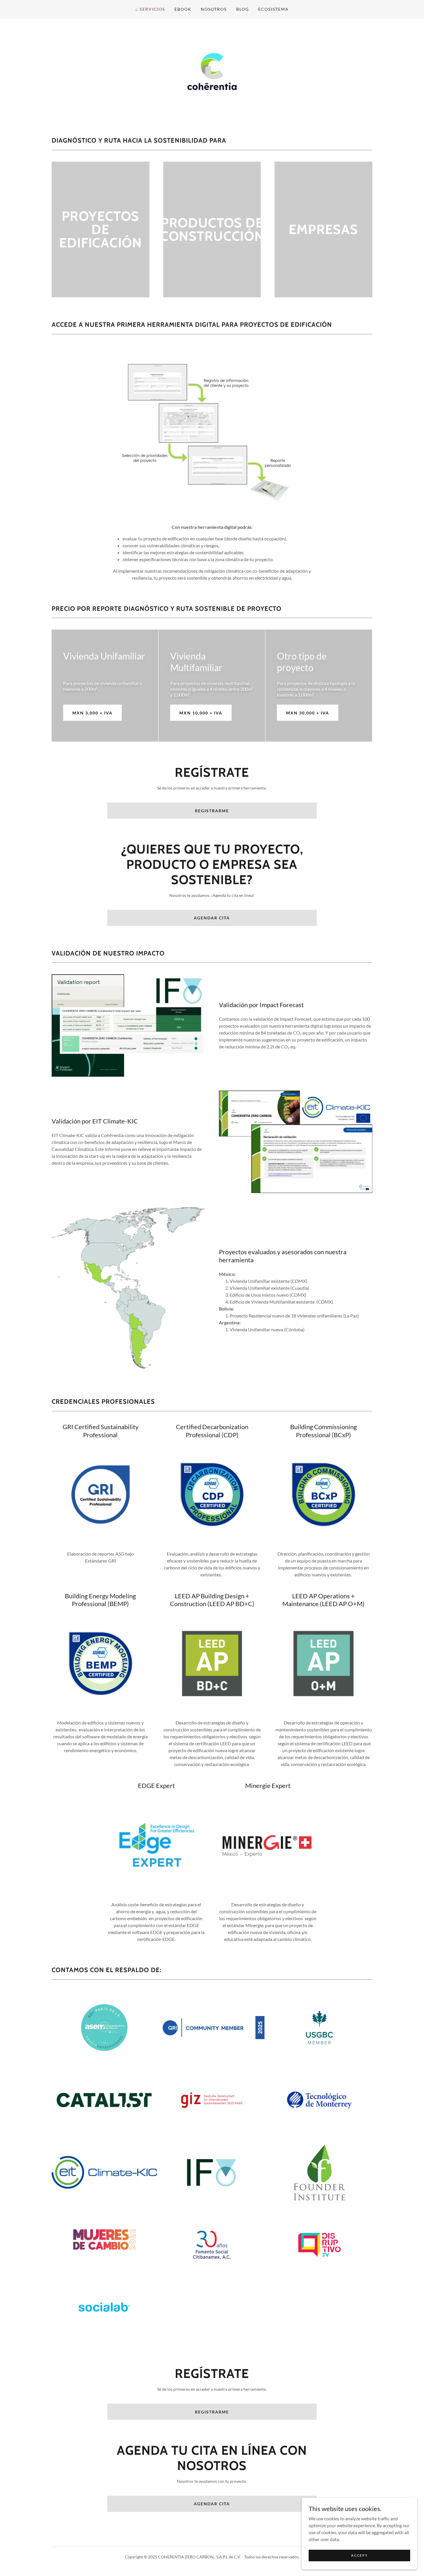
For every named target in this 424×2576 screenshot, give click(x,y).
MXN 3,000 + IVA (92, 713)
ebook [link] (183, 9)
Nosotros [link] (214, 9)
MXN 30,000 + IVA (308, 713)
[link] (212, 71)
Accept (359, 2555)
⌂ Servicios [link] (150, 9)
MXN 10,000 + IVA (201, 713)
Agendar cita (212, 918)
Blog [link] (243, 9)
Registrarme (212, 811)
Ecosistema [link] (273, 9)
